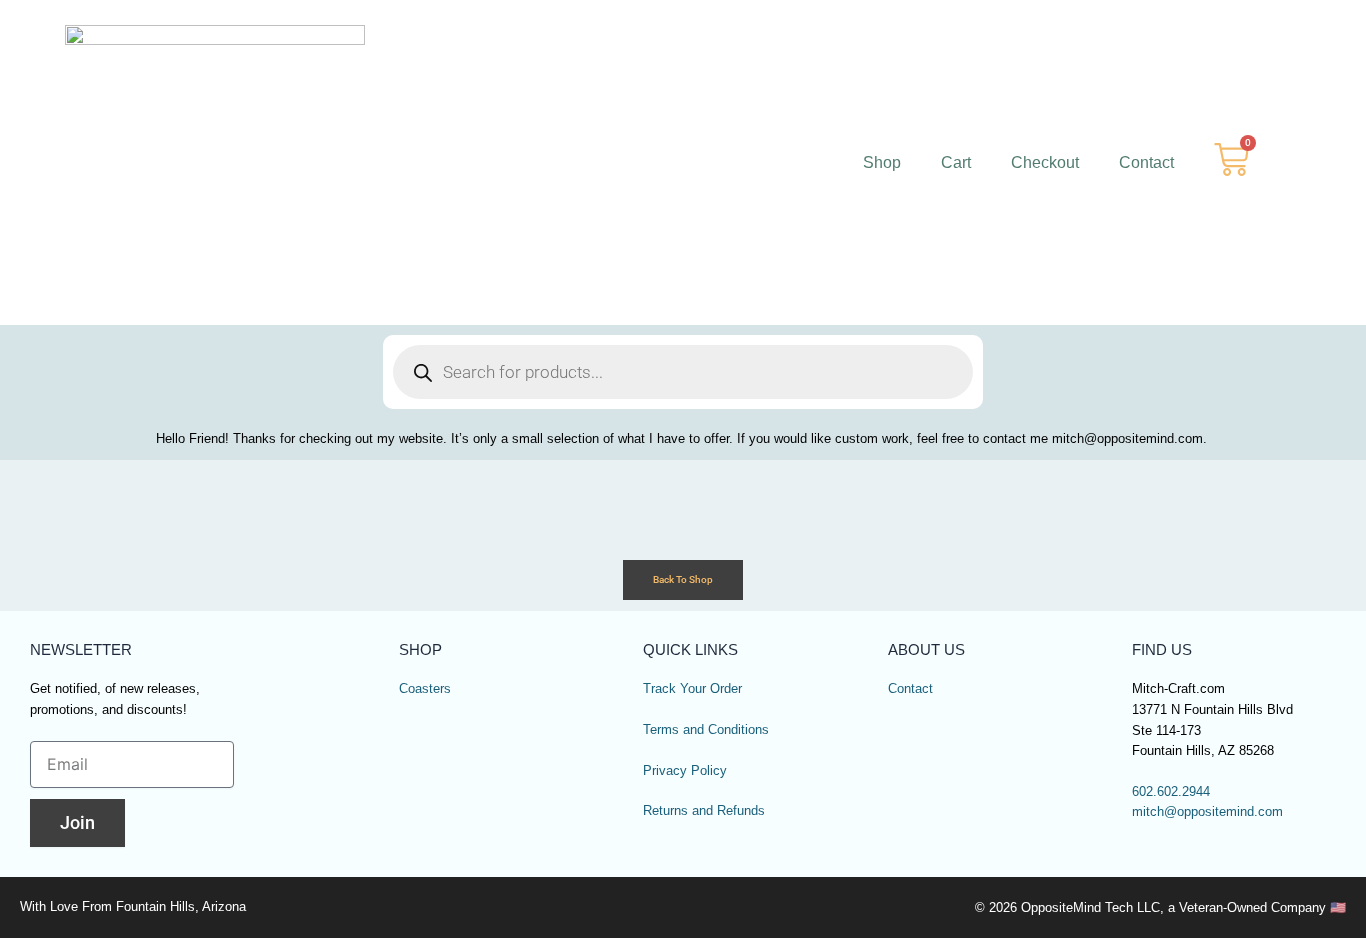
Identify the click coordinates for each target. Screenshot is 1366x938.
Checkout (1045, 162)
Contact (1146, 162)
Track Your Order (692, 689)
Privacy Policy (685, 771)
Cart (956, 162)
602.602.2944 (1171, 792)
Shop (882, 162)
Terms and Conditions (706, 730)
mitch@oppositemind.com (1207, 812)
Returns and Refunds (704, 811)
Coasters (425, 689)
